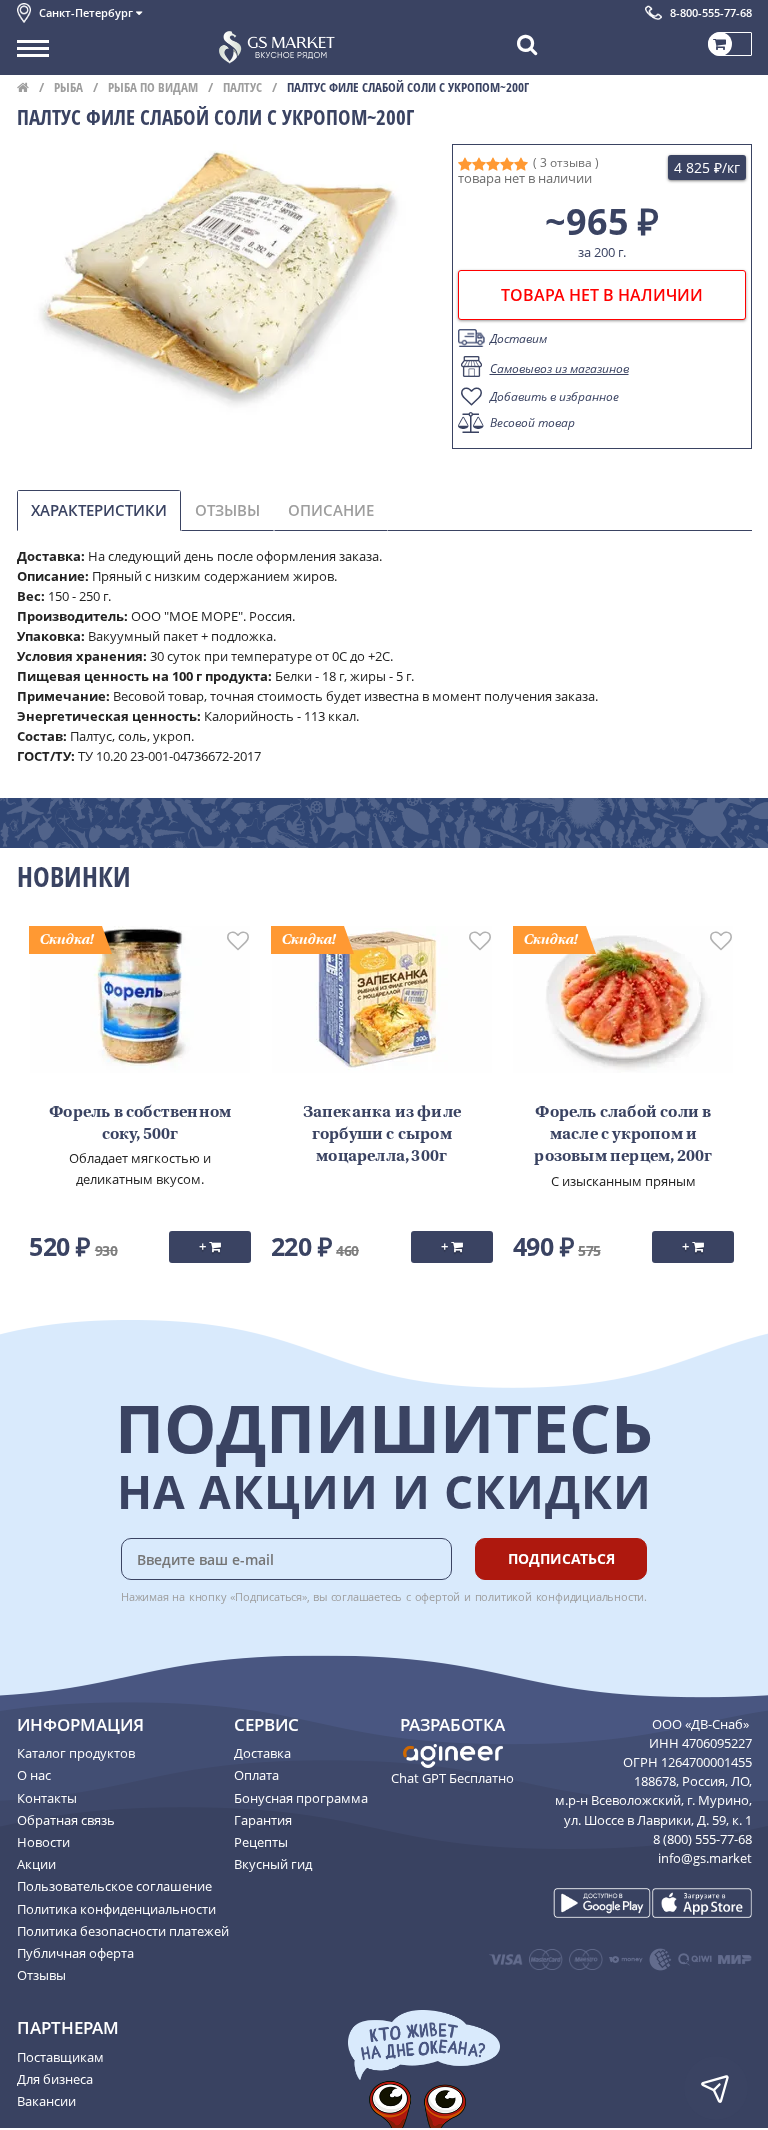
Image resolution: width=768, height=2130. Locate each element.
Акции (36, 1864)
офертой (438, 1596)
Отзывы (41, 1975)
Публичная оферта (75, 1953)
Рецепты (261, 1842)
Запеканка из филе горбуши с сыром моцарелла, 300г (382, 1135)
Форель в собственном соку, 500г (140, 1124)
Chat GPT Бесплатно (452, 1778)
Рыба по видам (153, 87)
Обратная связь (66, 1820)
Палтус (242, 87)
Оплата (256, 1775)
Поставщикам (60, 2057)
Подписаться (561, 1558)
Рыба (68, 87)
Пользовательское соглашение (114, 1886)
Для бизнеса (55, 2079)
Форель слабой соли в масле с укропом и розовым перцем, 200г (623, 1135)
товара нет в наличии (602, 295)
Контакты (47, 1798)
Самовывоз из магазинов (559, 368)
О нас (34, 1775)
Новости (43, 1842)
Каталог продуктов (76, 1753)
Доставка (262, 1753)
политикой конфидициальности (560, 1596)
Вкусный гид (273, 1864)
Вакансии (46, 2101)
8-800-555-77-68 (711, 12)
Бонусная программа (301, 1798)
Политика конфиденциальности (116, 1909)
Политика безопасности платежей (123, 1931)
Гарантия (263, 1820)
